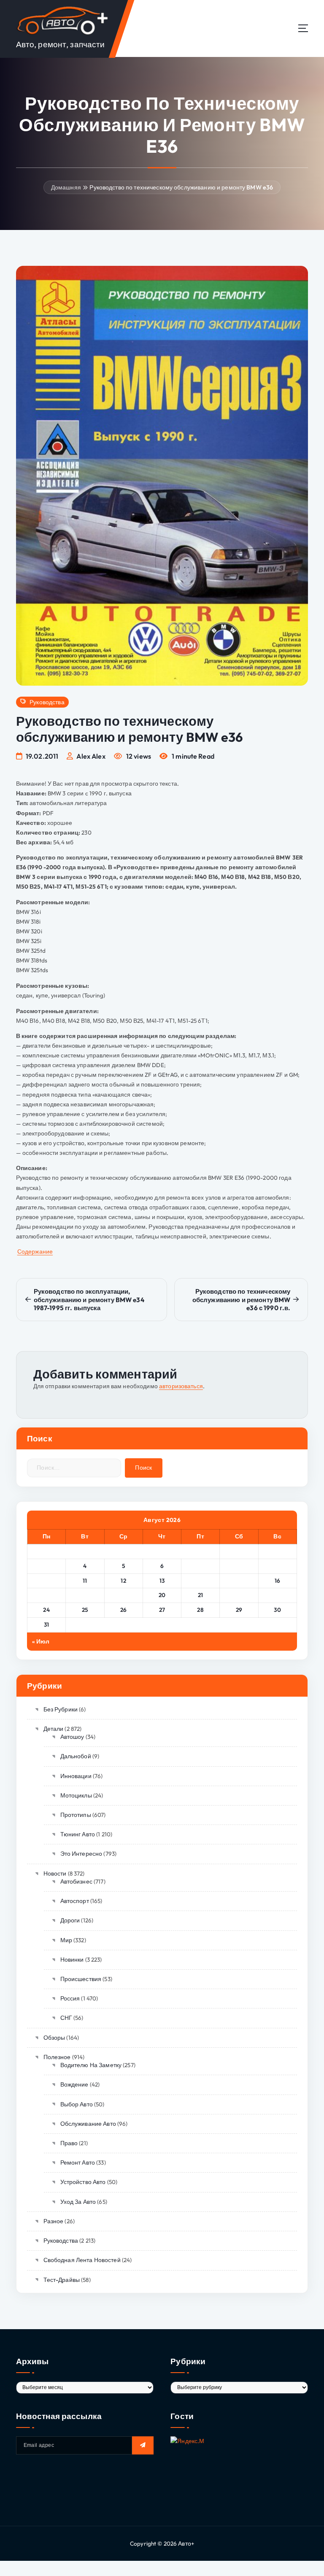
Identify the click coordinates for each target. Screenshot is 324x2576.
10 (47, 1581)
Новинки (72, 1960)
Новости (55, 1873)
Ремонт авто (78, 2162)
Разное (53, 2221)
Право (69, 2143)
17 (47, 1595)
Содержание (35, 1252)
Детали (53, 1729)
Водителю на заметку (91, 2065)
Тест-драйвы (62, 2280)
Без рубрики (61, 1709)
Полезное (57, 2057)
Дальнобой (76, 1756)
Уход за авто (78, 2202)
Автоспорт (75, 1901)
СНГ (66, 2018)
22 (239, 1595)
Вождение (74, 2084)
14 (200, 1581)
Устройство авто (83, 2182)
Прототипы (76, 1815)
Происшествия (81, 1979)
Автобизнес (76, 1881)
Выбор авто (77, 2104)
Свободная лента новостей (82, 2260)
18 (85, 1595)
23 (277, 1595)
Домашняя (66, 187)
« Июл (41, 1641)
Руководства (47, 702)
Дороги (70, 1920)
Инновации (76, 1776)
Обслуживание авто (88, 2124)
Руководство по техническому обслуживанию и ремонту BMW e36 (181, 187)
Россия (70, 1998)
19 (124, 1595)
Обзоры (54, 2038)
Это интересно (81, 1854)
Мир (66, 1940)
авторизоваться (181, 1386)
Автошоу (72, 1737)
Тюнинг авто (78, 1834)
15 (239, 1581)
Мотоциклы (76, 1795)
